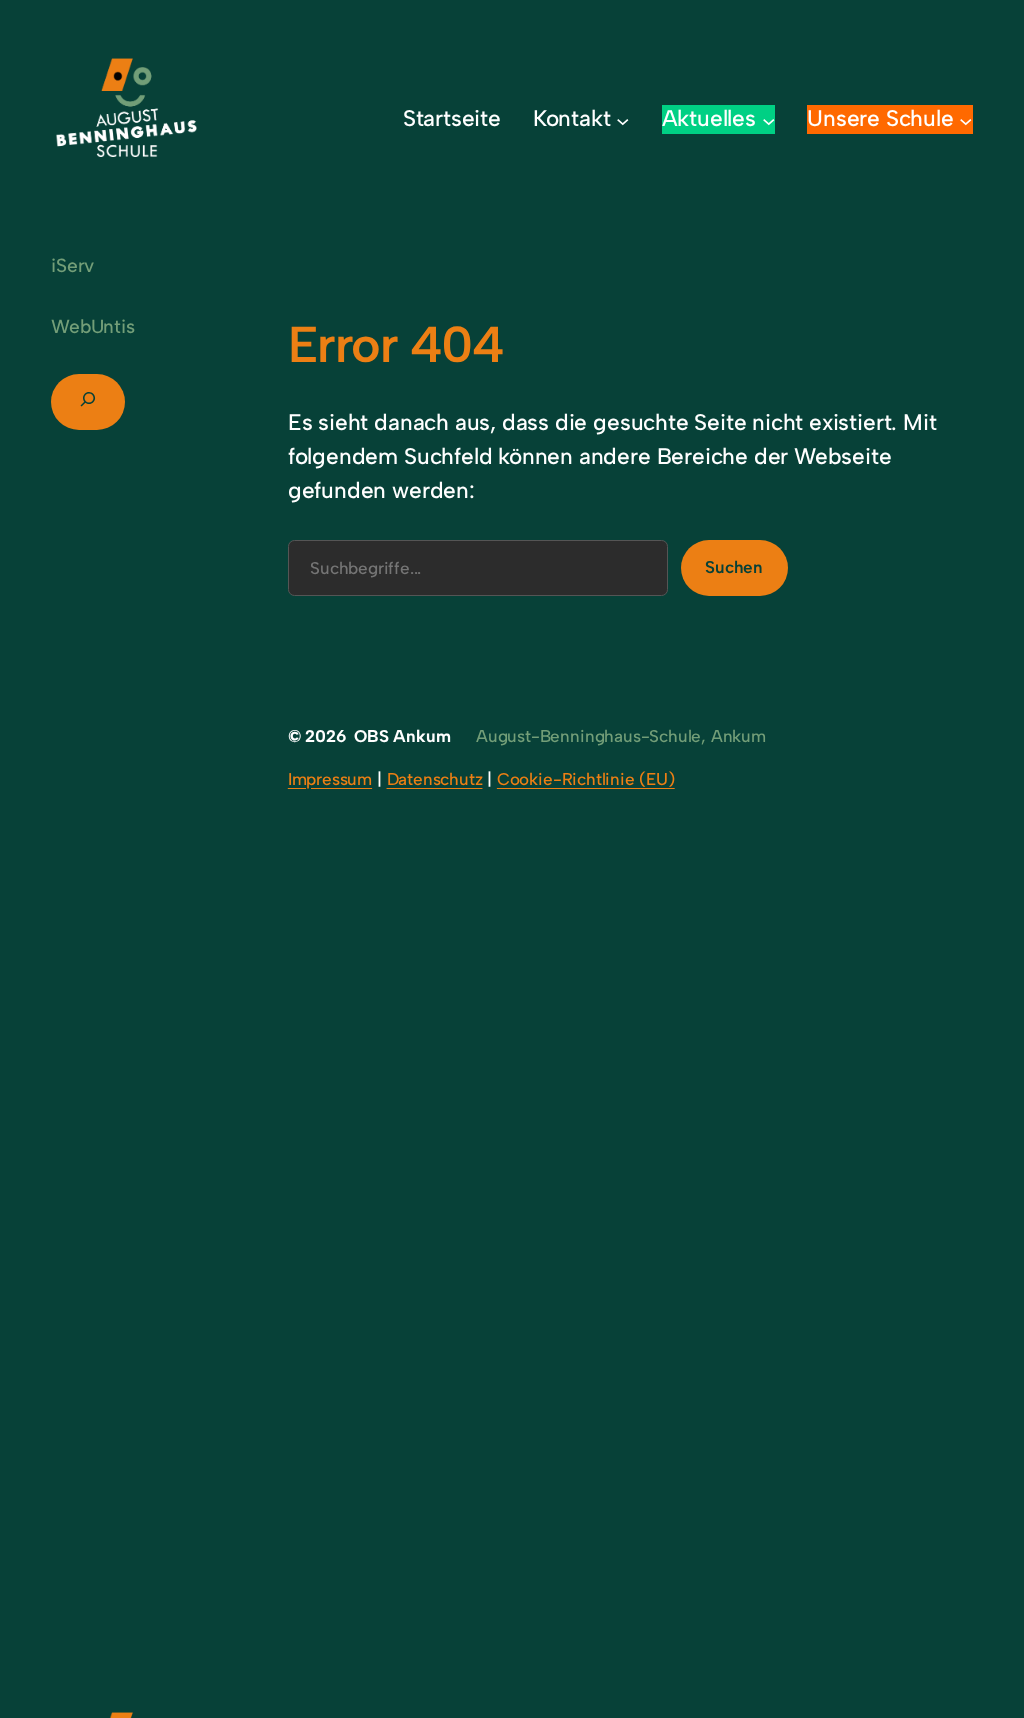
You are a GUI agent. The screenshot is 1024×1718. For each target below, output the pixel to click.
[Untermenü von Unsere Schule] (966, 120)
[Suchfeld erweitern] (87, 402)
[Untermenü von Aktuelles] (769, 120)
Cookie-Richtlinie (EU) (586, 779)
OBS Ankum (402, 736)
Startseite (452, 118)
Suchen (734, 567)
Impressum (330, 779)
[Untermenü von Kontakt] (623, 120)
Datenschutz (435, 779)
